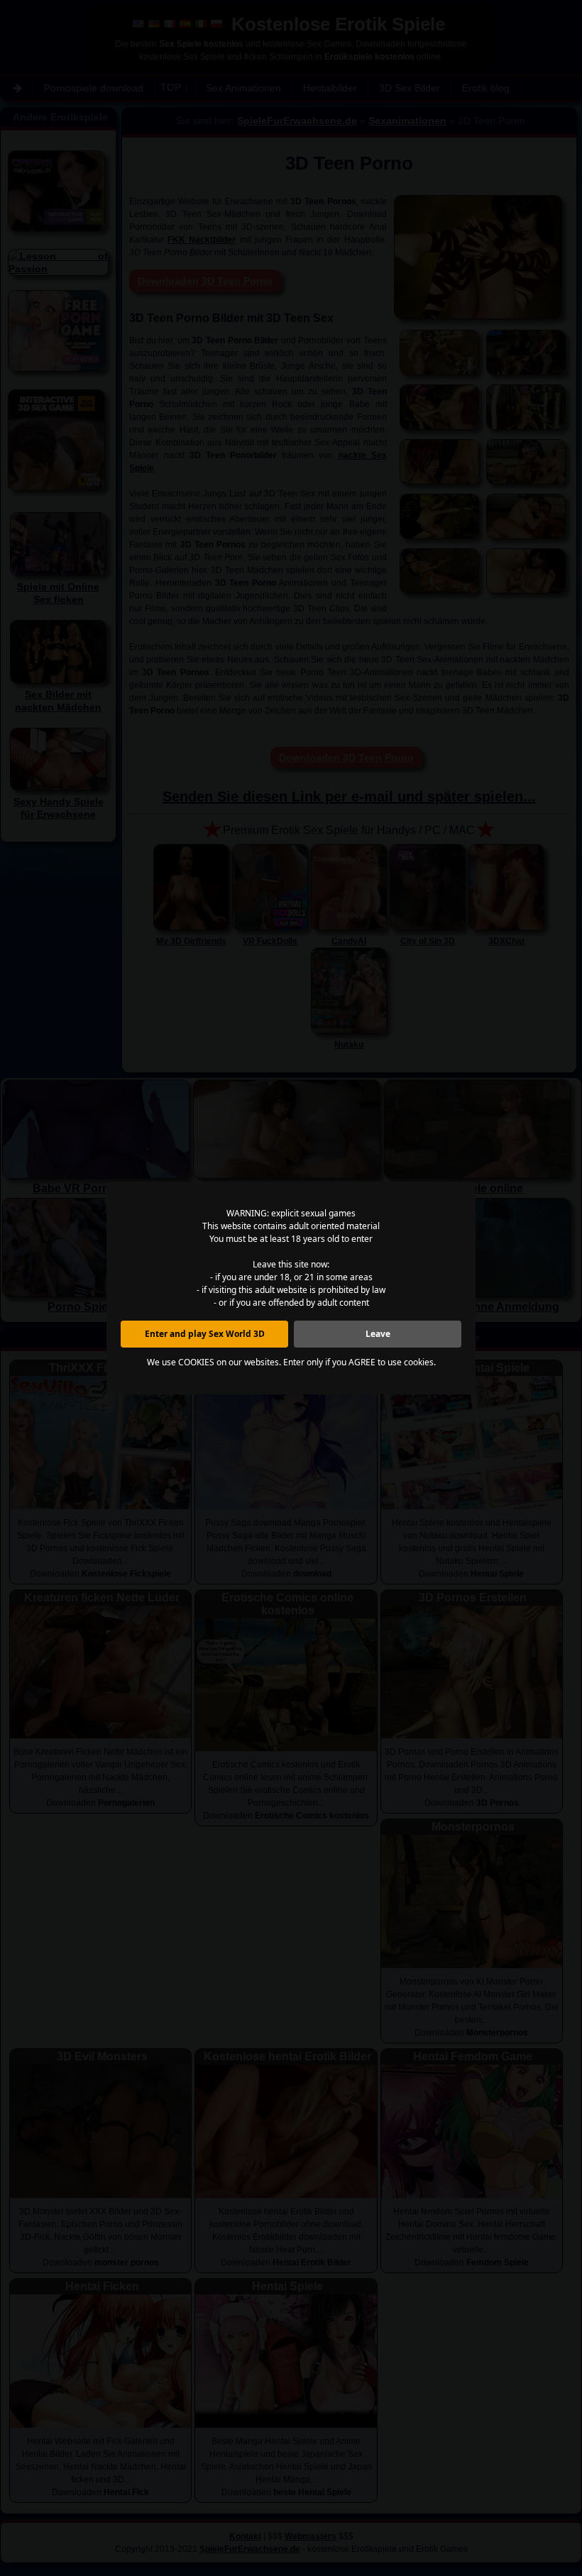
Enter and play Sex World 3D (205, 1334)
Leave (378, 1334)
